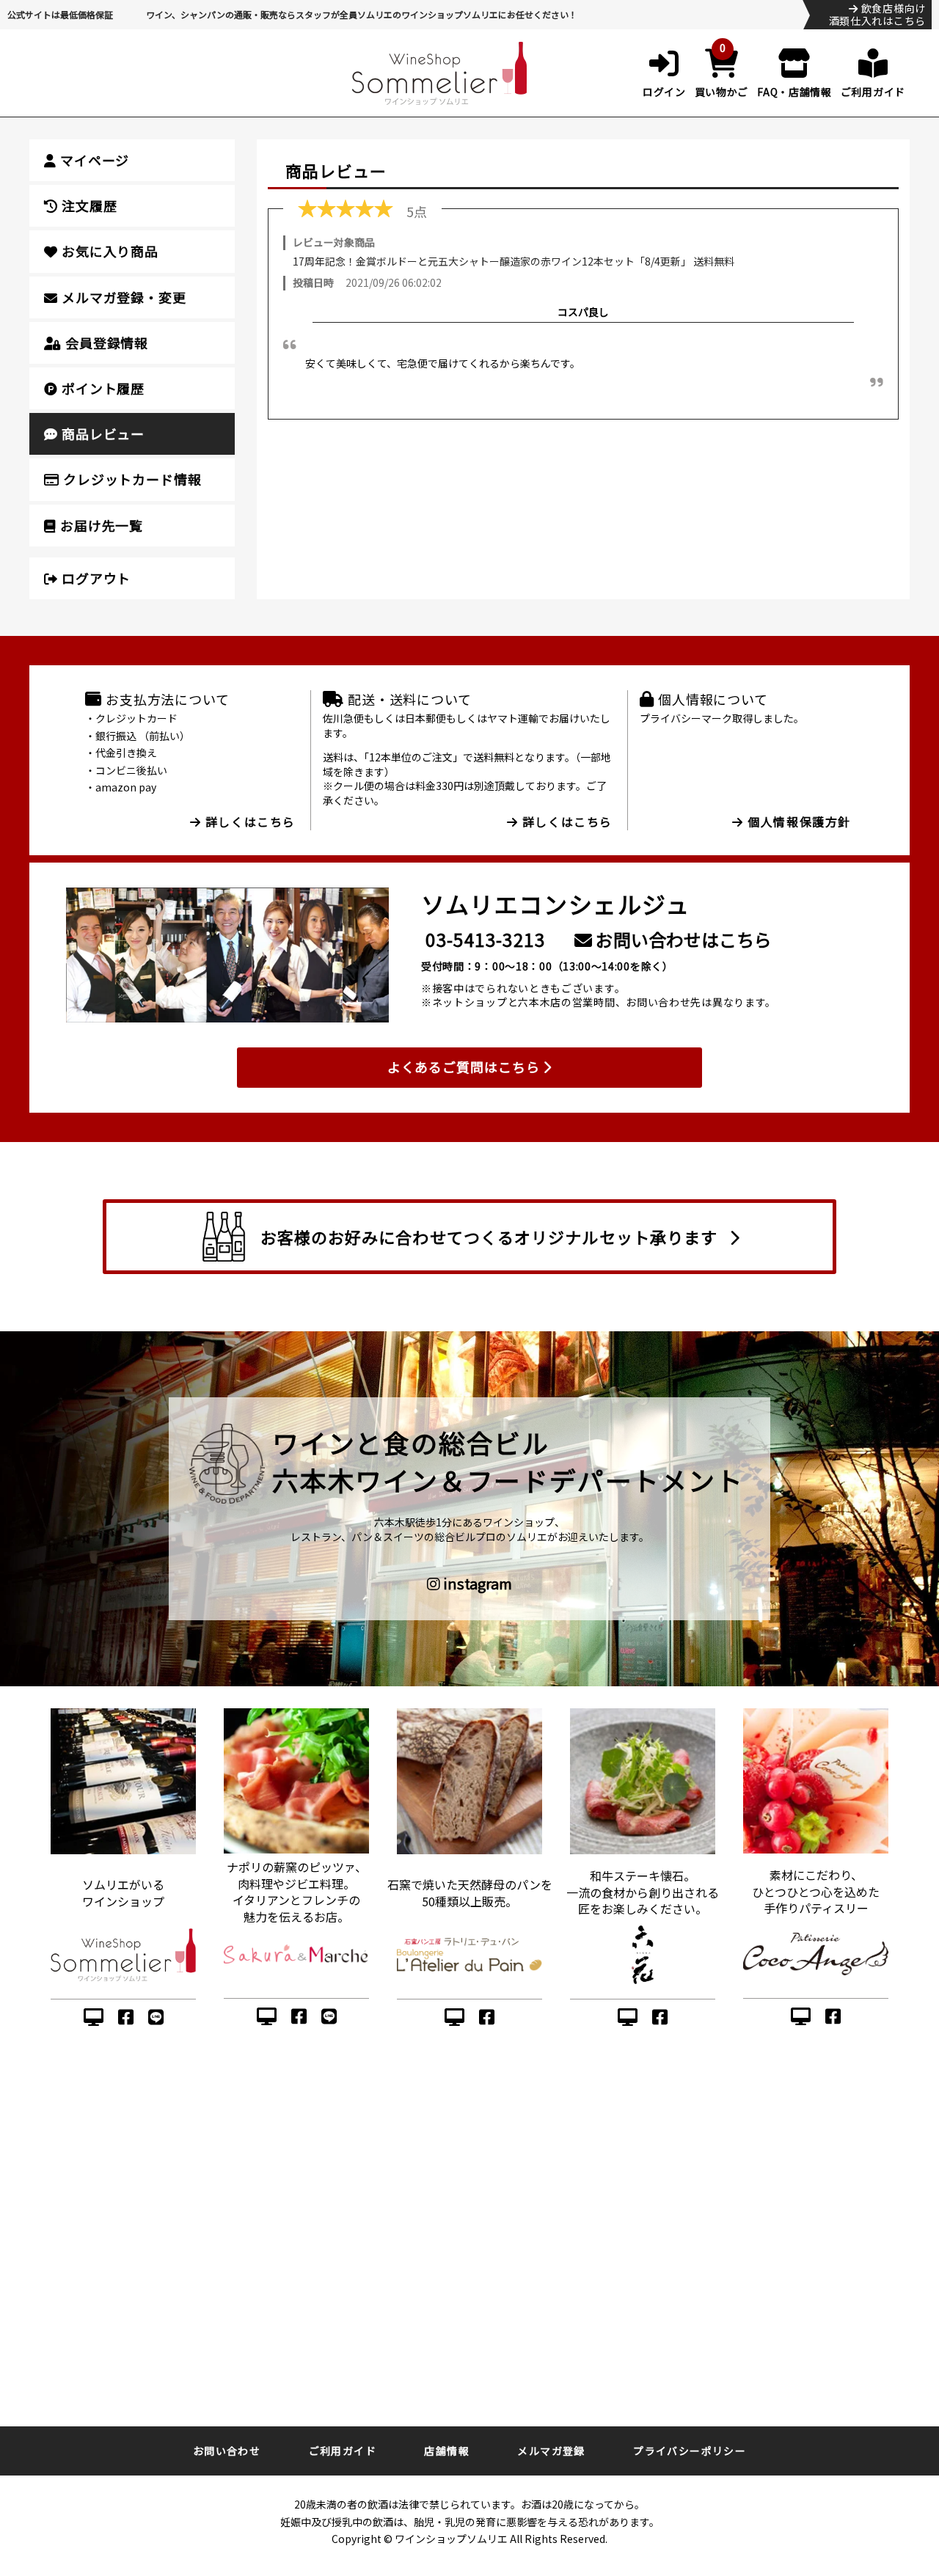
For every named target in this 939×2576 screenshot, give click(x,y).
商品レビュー (101, 433)
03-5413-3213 (485, 939)
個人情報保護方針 (797, 822)
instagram (476, 1584)
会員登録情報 (105, 343)
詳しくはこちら (248, 822)
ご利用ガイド (343, 2451)
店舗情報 (447, 2451)
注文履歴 (88, 205)
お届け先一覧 (100, 525)
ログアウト (94, 578)
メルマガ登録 (551, 2451)
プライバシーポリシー (690, 2451)
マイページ (93, 160)
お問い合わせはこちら (682, 939)
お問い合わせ (227, 2451)
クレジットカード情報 (131, 479)
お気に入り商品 (108, 251)
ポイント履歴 (101, 388)
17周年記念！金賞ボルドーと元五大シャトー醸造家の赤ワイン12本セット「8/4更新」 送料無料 (514, 261)
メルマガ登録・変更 (122, 297)
